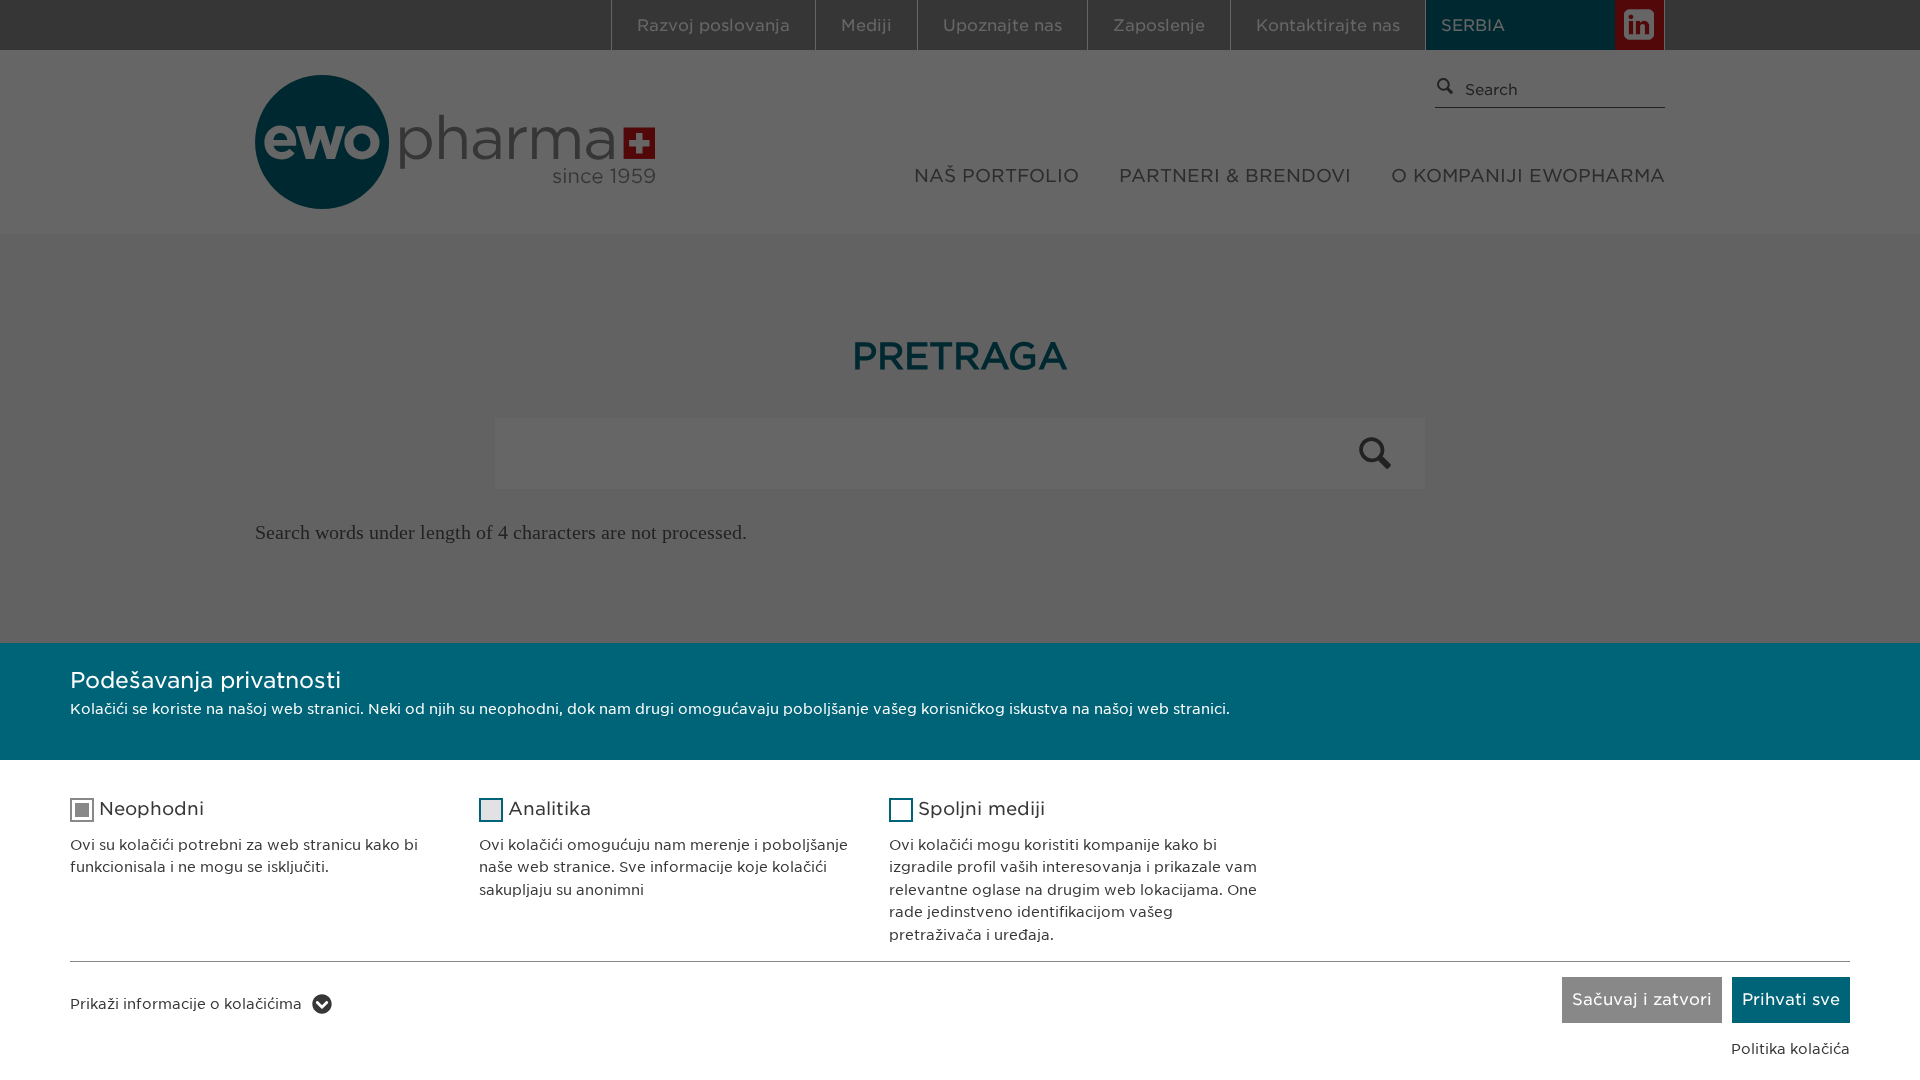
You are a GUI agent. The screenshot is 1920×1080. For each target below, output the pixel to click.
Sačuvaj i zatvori (1642, 999)
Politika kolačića (1790, 1049)
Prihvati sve (1791, 999)
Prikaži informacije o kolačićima (186, 1004)
